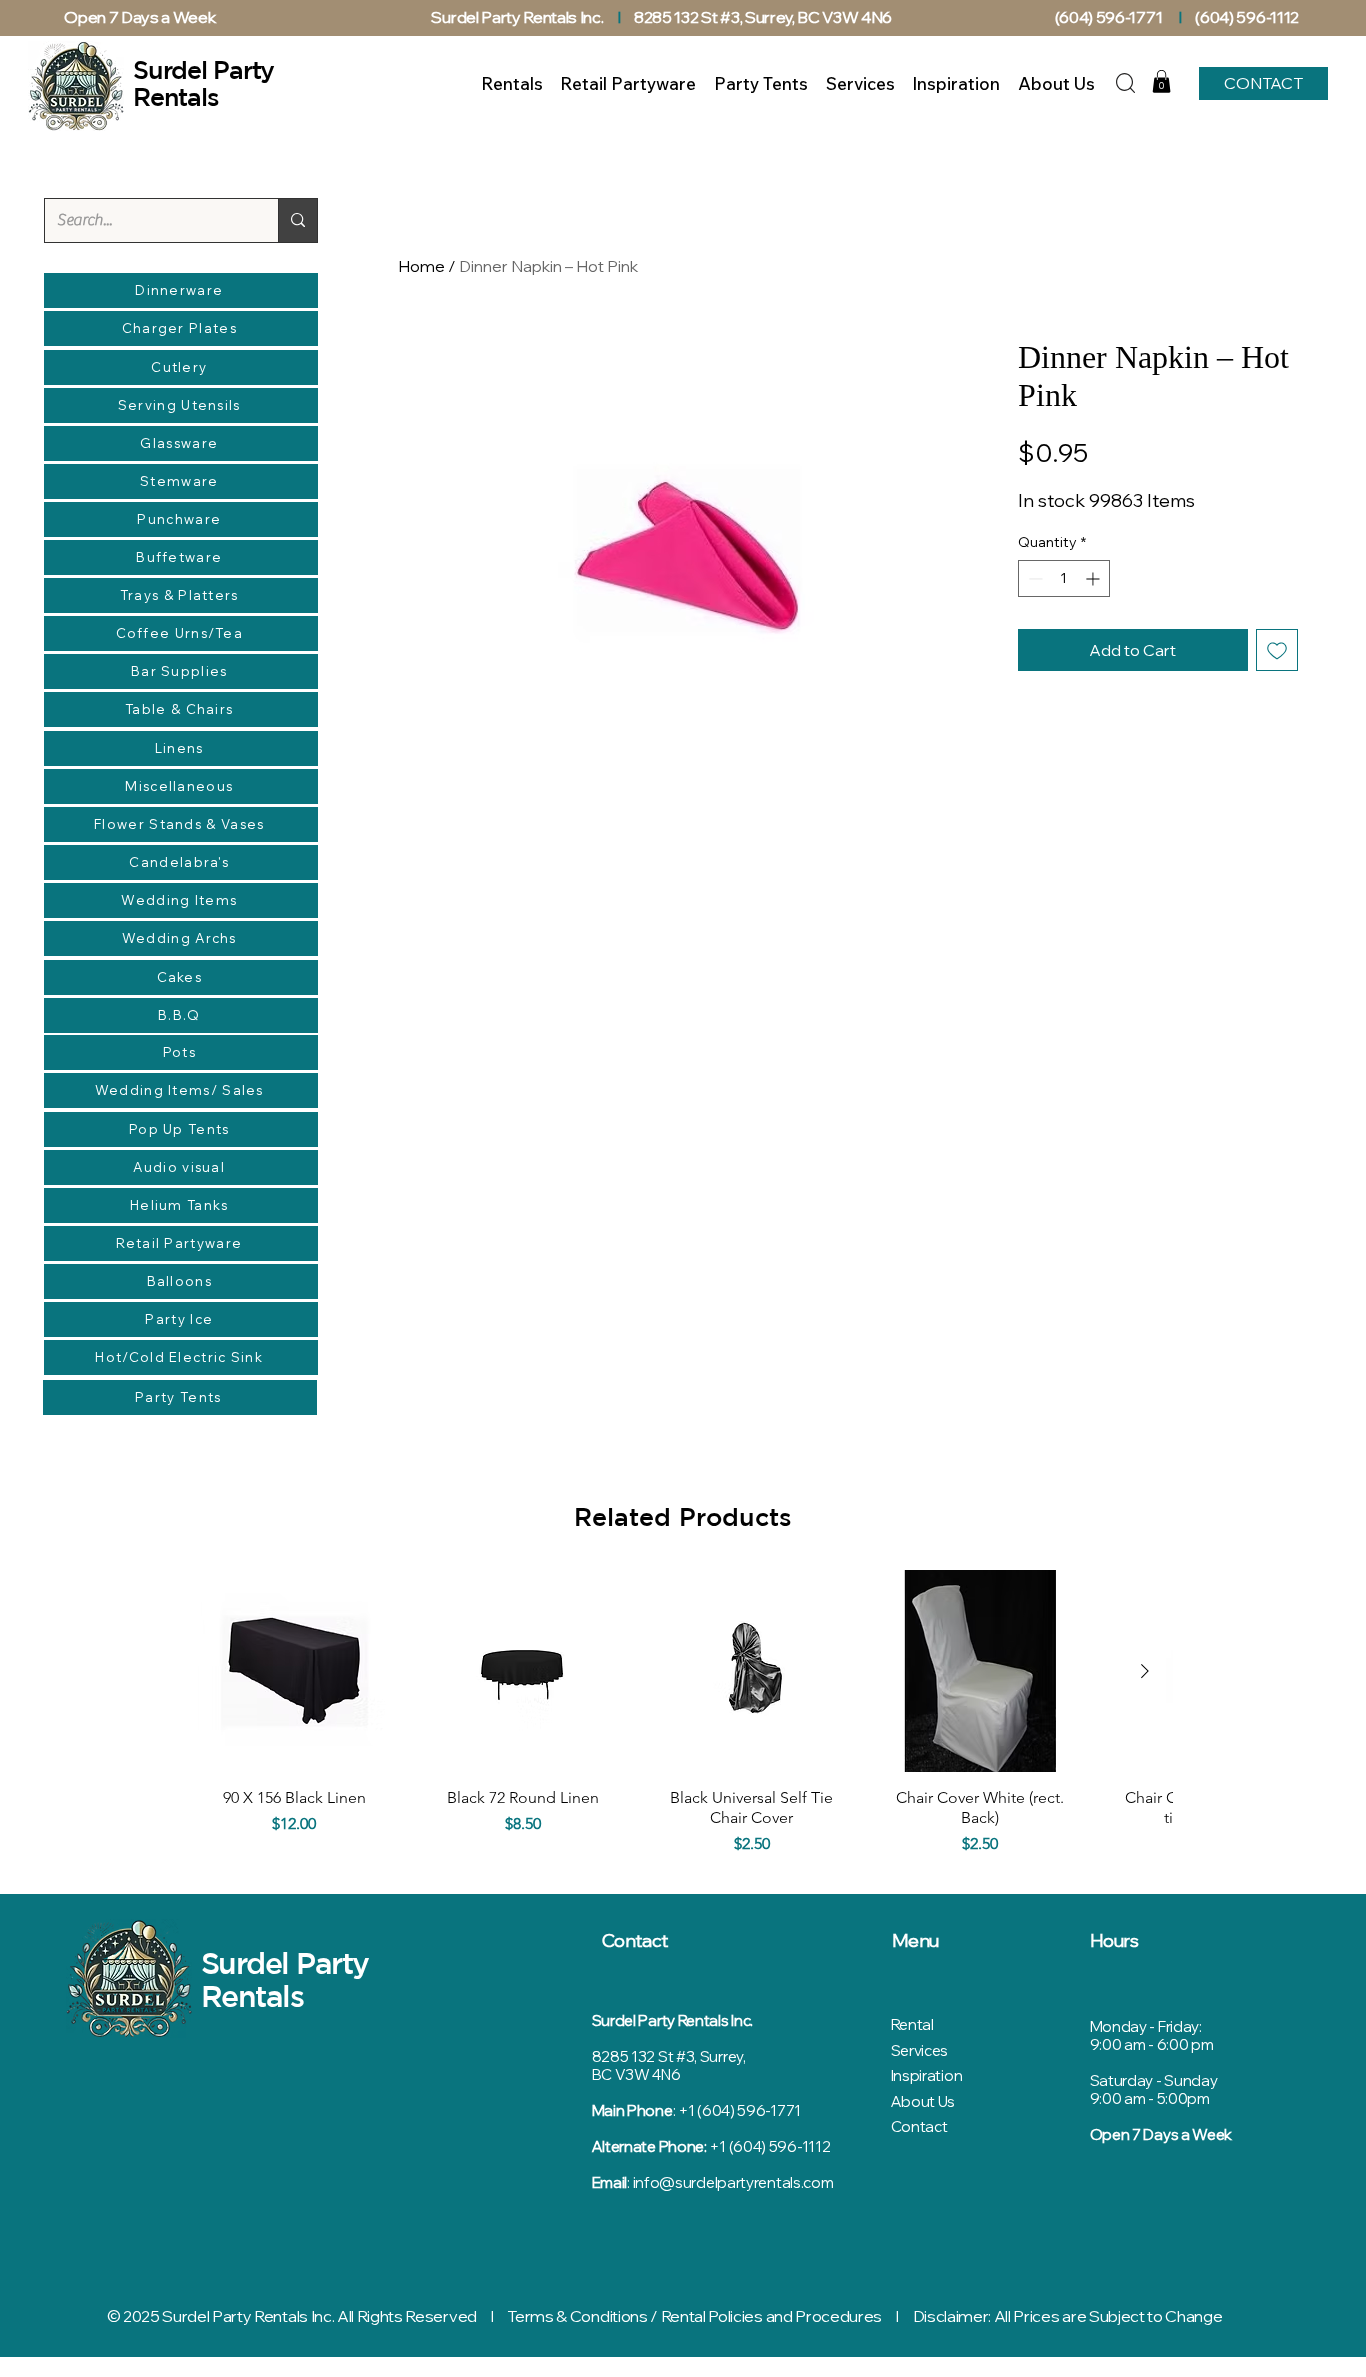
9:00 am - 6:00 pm (1152, 2044)
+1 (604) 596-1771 (739, 2110)
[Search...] (297, 220)
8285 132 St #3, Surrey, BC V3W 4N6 (763, 17)
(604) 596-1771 (1109, 17)
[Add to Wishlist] (1277, 650)
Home (421, 266)
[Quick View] (294, 1671)
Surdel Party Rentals (285, 1979)
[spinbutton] (1064, 578)
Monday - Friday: (1146, 2026)
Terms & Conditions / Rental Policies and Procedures (694, 2316)
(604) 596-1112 (1248, 17)
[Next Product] (1145, 1671)
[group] (683, 1717)
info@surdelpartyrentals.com (733, 2182)
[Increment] (1094, 578)
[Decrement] (1033, 578)
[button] (1161, 81)
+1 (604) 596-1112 (769, 2146)
